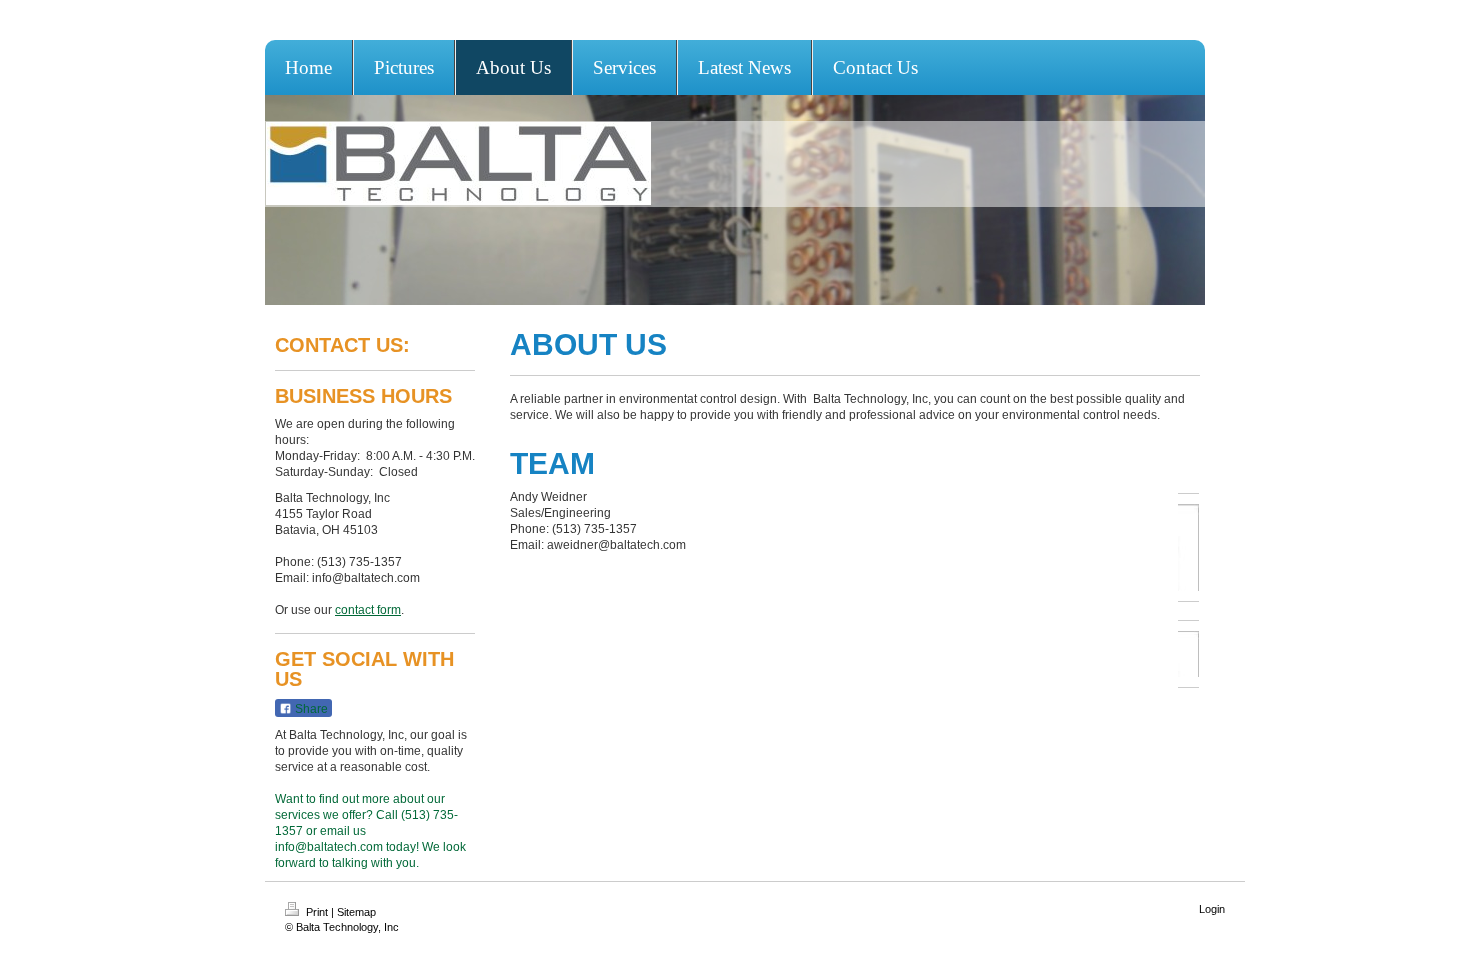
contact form (368, 610)
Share (310, 709)
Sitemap (356, 912)
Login (1212, 909)
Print (317, 912)
